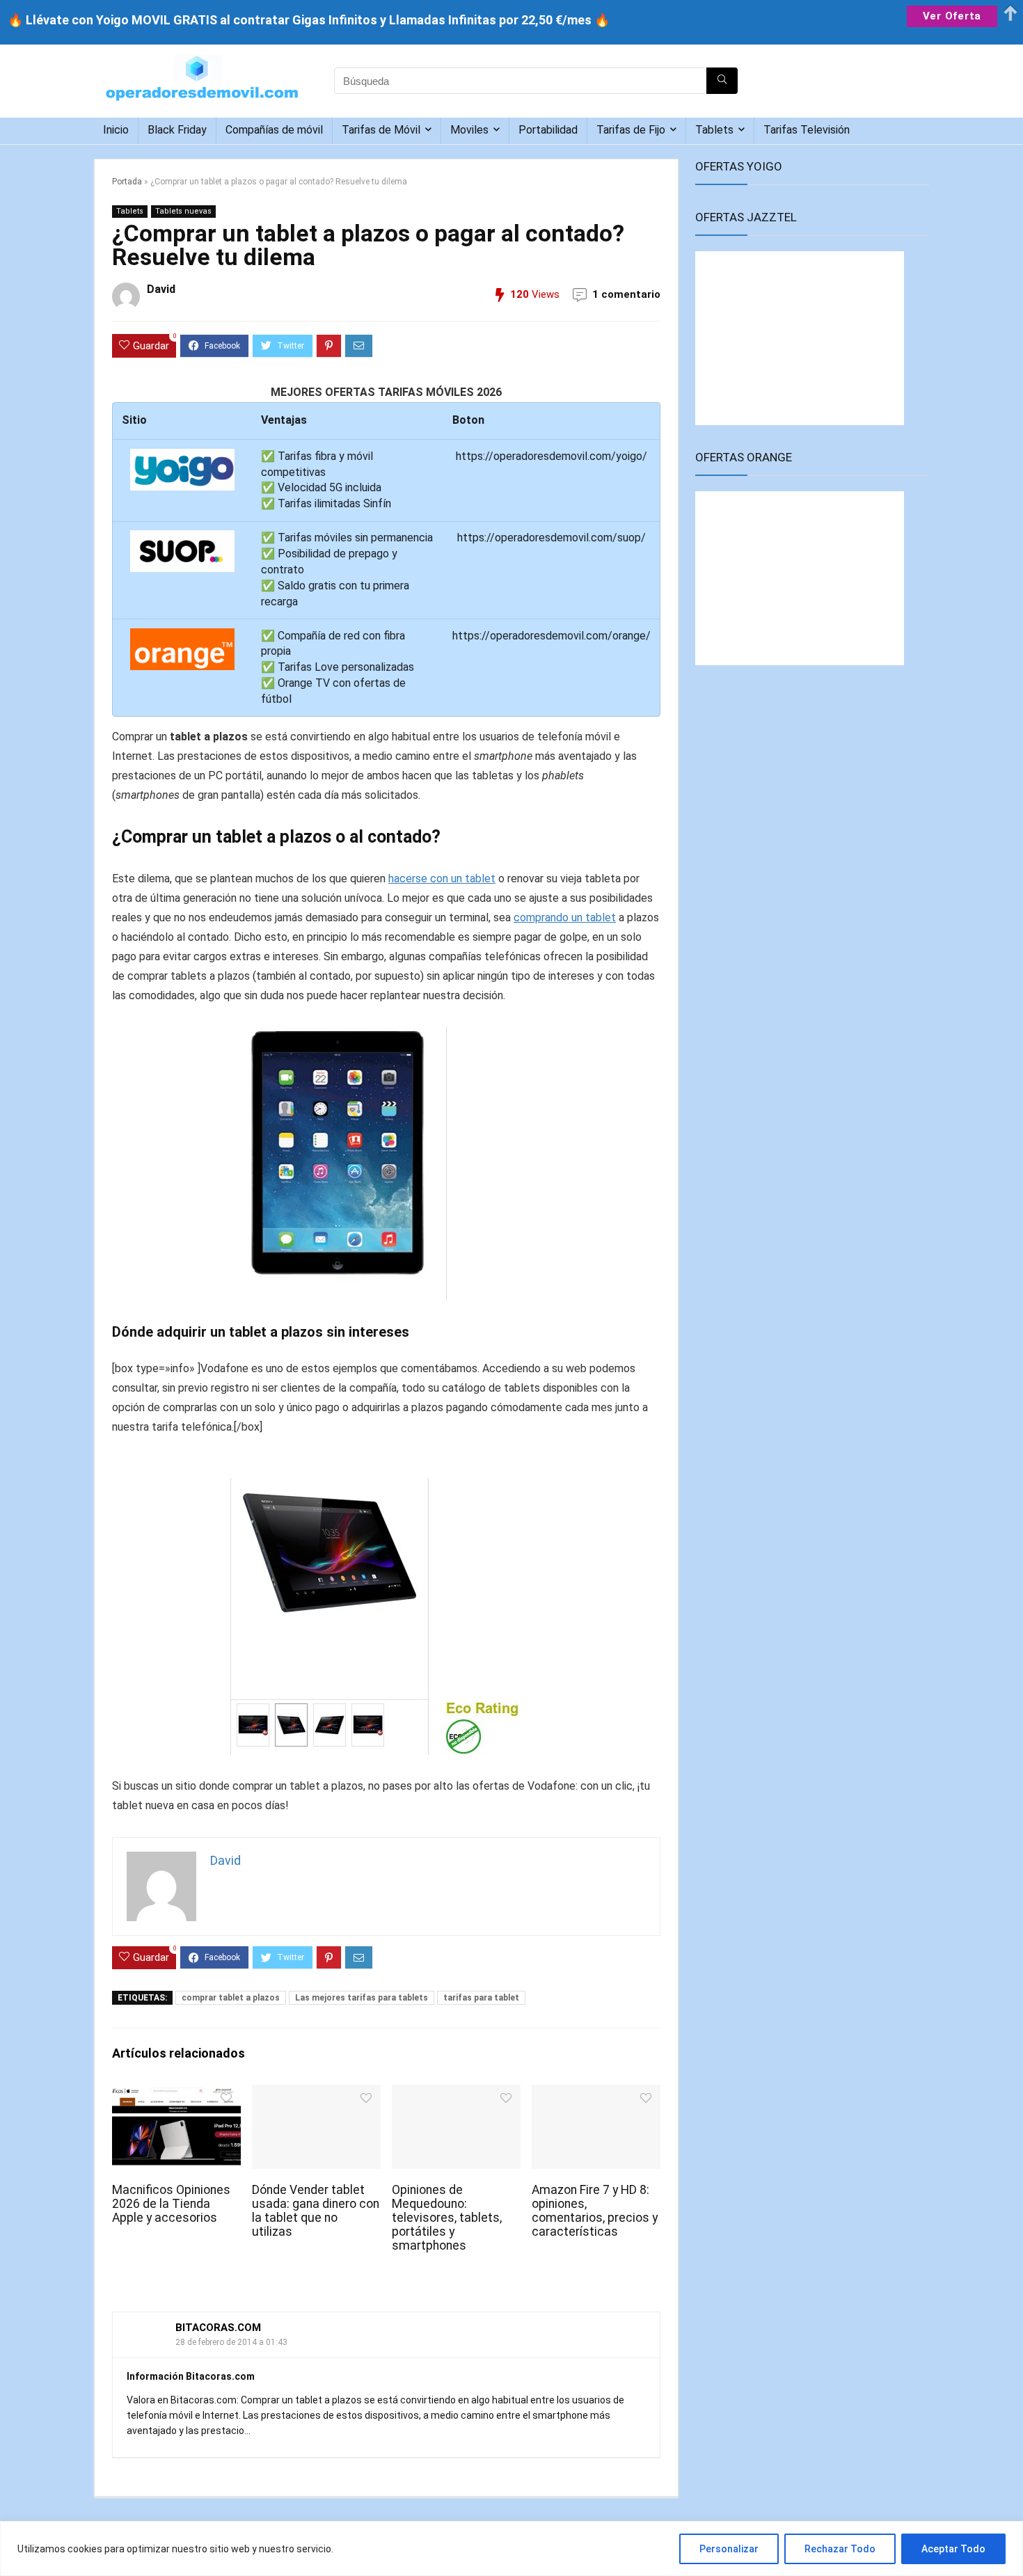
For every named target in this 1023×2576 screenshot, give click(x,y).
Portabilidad (548, 130)
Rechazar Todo (840, 2549)
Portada (127, 182)
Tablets (714, 130)
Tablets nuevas (183, 211)
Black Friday (177, 130)
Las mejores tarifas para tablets (362, 1998)
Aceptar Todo (953, 2549)
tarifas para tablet (481, 1998)
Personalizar (729, 2549)
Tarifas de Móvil (381, 130)
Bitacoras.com (218, 2328)
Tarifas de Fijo (631, 130)
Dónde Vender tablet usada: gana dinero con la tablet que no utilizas (316, 2211)
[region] (511, 2549)
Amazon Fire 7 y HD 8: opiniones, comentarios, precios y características (595, 2211)
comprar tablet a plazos (231, 1998)
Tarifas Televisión (807, 130)
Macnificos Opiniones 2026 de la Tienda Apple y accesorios (171, 2204)
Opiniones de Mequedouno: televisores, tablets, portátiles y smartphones (447, 2218)
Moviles (469, 130)
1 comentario (626, 294)
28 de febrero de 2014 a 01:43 (231, 2342)
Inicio (116, 130)
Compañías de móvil (274, 130)
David (161, 289)
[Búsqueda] (722, 81)
